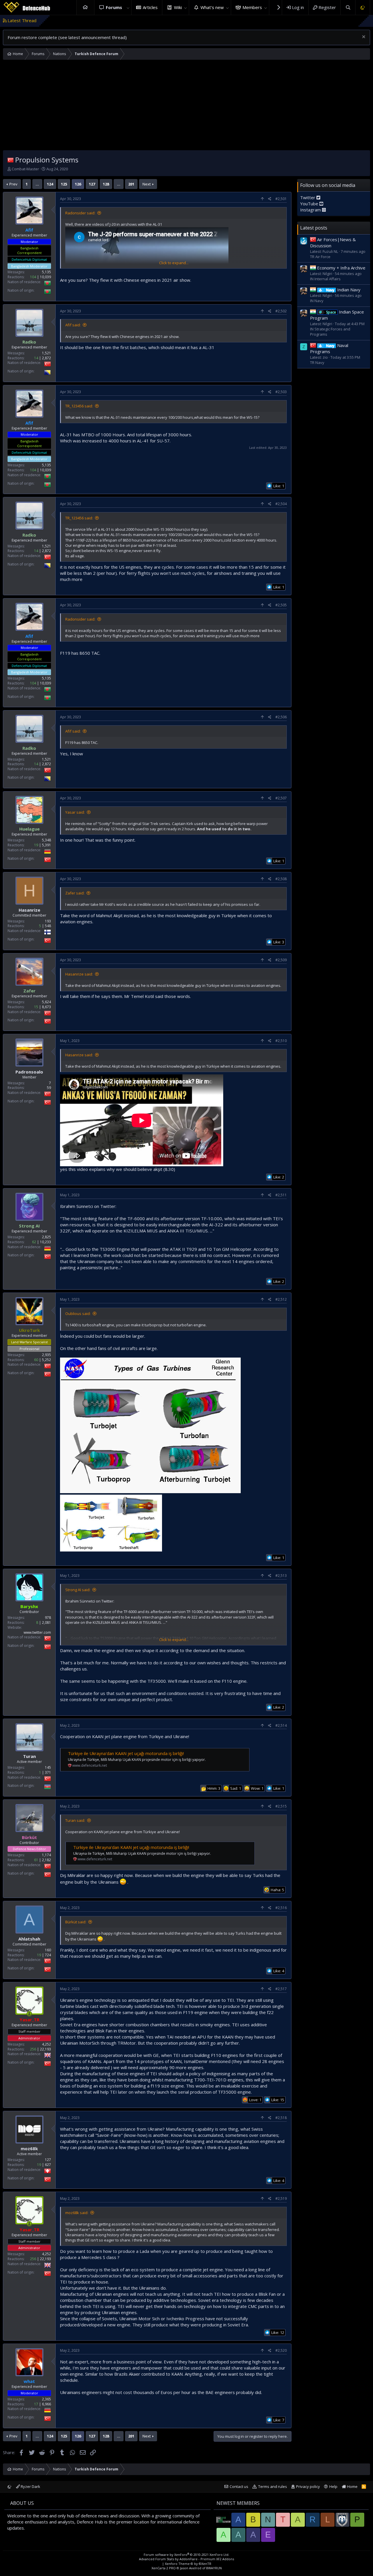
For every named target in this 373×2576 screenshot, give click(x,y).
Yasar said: (75, 812)
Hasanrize (29, 910)
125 (64, 184)
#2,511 (281, 1195)
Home (85, 7)
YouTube (310, 204)
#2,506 (281, 717)
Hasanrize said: (79, 974)
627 (48, 2165)
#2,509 (281, 960)
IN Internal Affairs (325, 279)
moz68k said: (77, 2213)
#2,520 (281, 2350)
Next (147, 184)
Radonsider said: (80, 213)
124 (50, 184)
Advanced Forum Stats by (186, 2559)
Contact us (239, 2486)
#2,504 (281, 504)
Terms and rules (273, 2486)
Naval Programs (329, 348)
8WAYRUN (214, 2568)
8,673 (46, 1007)
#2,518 (281, 2118)
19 (36, 845)
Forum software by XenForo (186, 2555)
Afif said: (73, 325)
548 (48, 926)
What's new (212, 7)
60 (36, 1360)
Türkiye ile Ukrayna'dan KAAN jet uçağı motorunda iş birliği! (126, 1753)
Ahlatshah (29, 1939)
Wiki (178, 7)
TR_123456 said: (79, 406)
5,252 (46, 1360)
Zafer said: (75, 893)
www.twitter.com (37, 1632)
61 (36, 1860)
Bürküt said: (76, 1922)
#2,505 (281, 605)
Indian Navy (343, 290)
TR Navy (317, 363)
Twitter (308, 197)
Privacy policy (308, 2486)
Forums (114, 7)
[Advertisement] (186, 106)
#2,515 (281, 1806)
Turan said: (75, 1820)
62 (34, 1242)
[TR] (10, 160)
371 (48, 1772)
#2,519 (281, 2198)
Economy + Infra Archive (341, 268)
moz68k (29, 2148)
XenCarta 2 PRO (164, 2568)
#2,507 (281, 798)
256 (33, 2049)
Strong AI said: (78, 1590)
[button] (128, 7)
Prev (13, 184)
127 (92, 184)
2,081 (46, 1623)
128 (106, 184)
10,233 (45, 1242)
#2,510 (281, 1041)
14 (36, 358)
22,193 (45, 2049)
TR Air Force (320, 257)
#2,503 (281, 392)
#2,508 (281, 879)
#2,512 (281, 1299)
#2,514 (281, 1725)
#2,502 (281, 311)
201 (131, 184)
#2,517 (281, 1989)
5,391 (46, 845)
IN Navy (317, 301)
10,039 (45, 277)
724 (48, 1955)
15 (36, 1007)
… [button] (37, 184)
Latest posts (314, 228)
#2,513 (281, 1576)
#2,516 (281, 1908)
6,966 (46, 2404)
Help (333, 2486)
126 (78, 184)
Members (252, 7)
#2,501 (281, 199)
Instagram (311, 210)
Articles (150, 7)
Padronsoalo (29, 1072)
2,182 (46, 1860)
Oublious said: (78, 1314)
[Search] (348, 7)
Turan (29, 1756)
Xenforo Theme (188, 2564)
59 (49, 1088)
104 (33, 277)
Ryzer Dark (30, 2486)
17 (36, 2404)
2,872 (46, 358)
